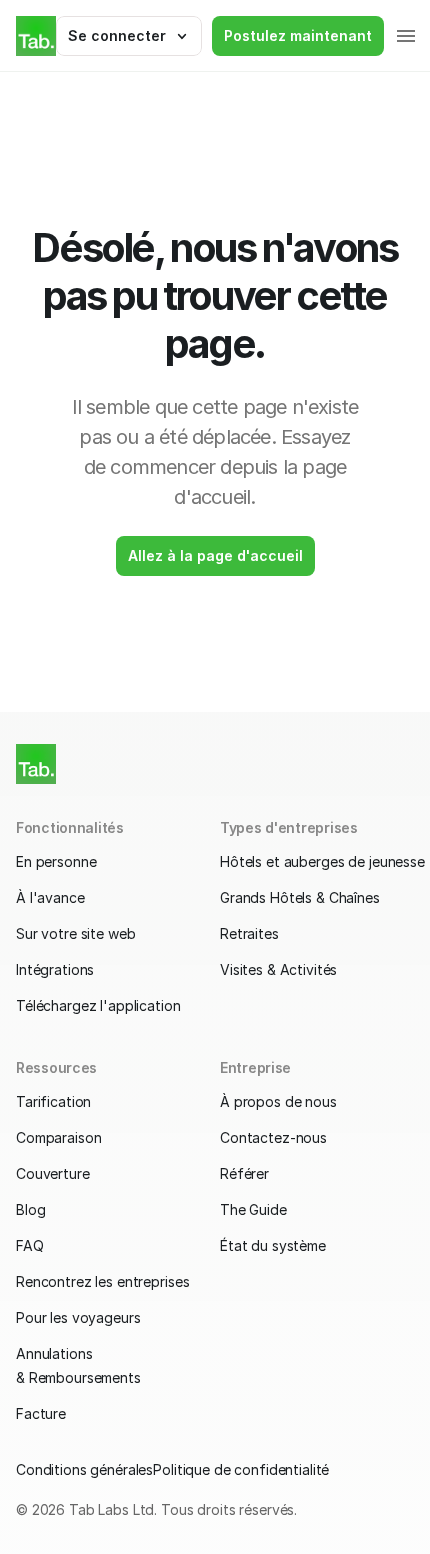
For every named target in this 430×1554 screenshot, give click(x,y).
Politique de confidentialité (241, 1469)
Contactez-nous (273, 1137)
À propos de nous (278, 1101)
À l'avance (50, 897)
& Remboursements (78, 1377)
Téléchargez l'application (98, 1005)
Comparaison (58, 1137)
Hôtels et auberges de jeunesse (322, 861)
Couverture (53, 1173)
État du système (273, 1245)
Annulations (54, 1353)
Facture (41, 1413)
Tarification (53, 1101)
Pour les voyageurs (78, 1317)
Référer (244, 1173)
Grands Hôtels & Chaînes (300, 897)
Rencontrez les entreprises (102, 1281)
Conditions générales (84, 1469)
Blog (30, 1209)
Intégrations (55, 969)
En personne (56, 861)
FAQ (30, 1245)
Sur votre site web (75, 933)
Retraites (249, 933)
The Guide (253, 1209)
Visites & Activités (278, 969)
